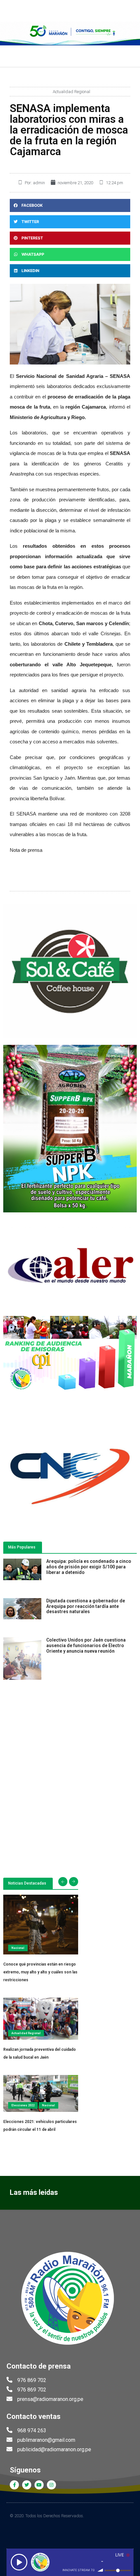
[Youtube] (39, 2485)
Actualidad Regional (71, 92)
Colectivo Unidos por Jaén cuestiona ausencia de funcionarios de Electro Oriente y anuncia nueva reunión (86, 1645)
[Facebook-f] (14, 2485)
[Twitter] (27, 2485)
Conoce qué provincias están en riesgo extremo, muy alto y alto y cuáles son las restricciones (40, 1972)
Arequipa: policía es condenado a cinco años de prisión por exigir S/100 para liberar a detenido (89, 1567)
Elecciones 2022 (23, 2105)
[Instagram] (51, 2485)
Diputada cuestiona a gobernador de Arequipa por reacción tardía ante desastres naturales (86, 1606)
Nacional (18, 1948)
